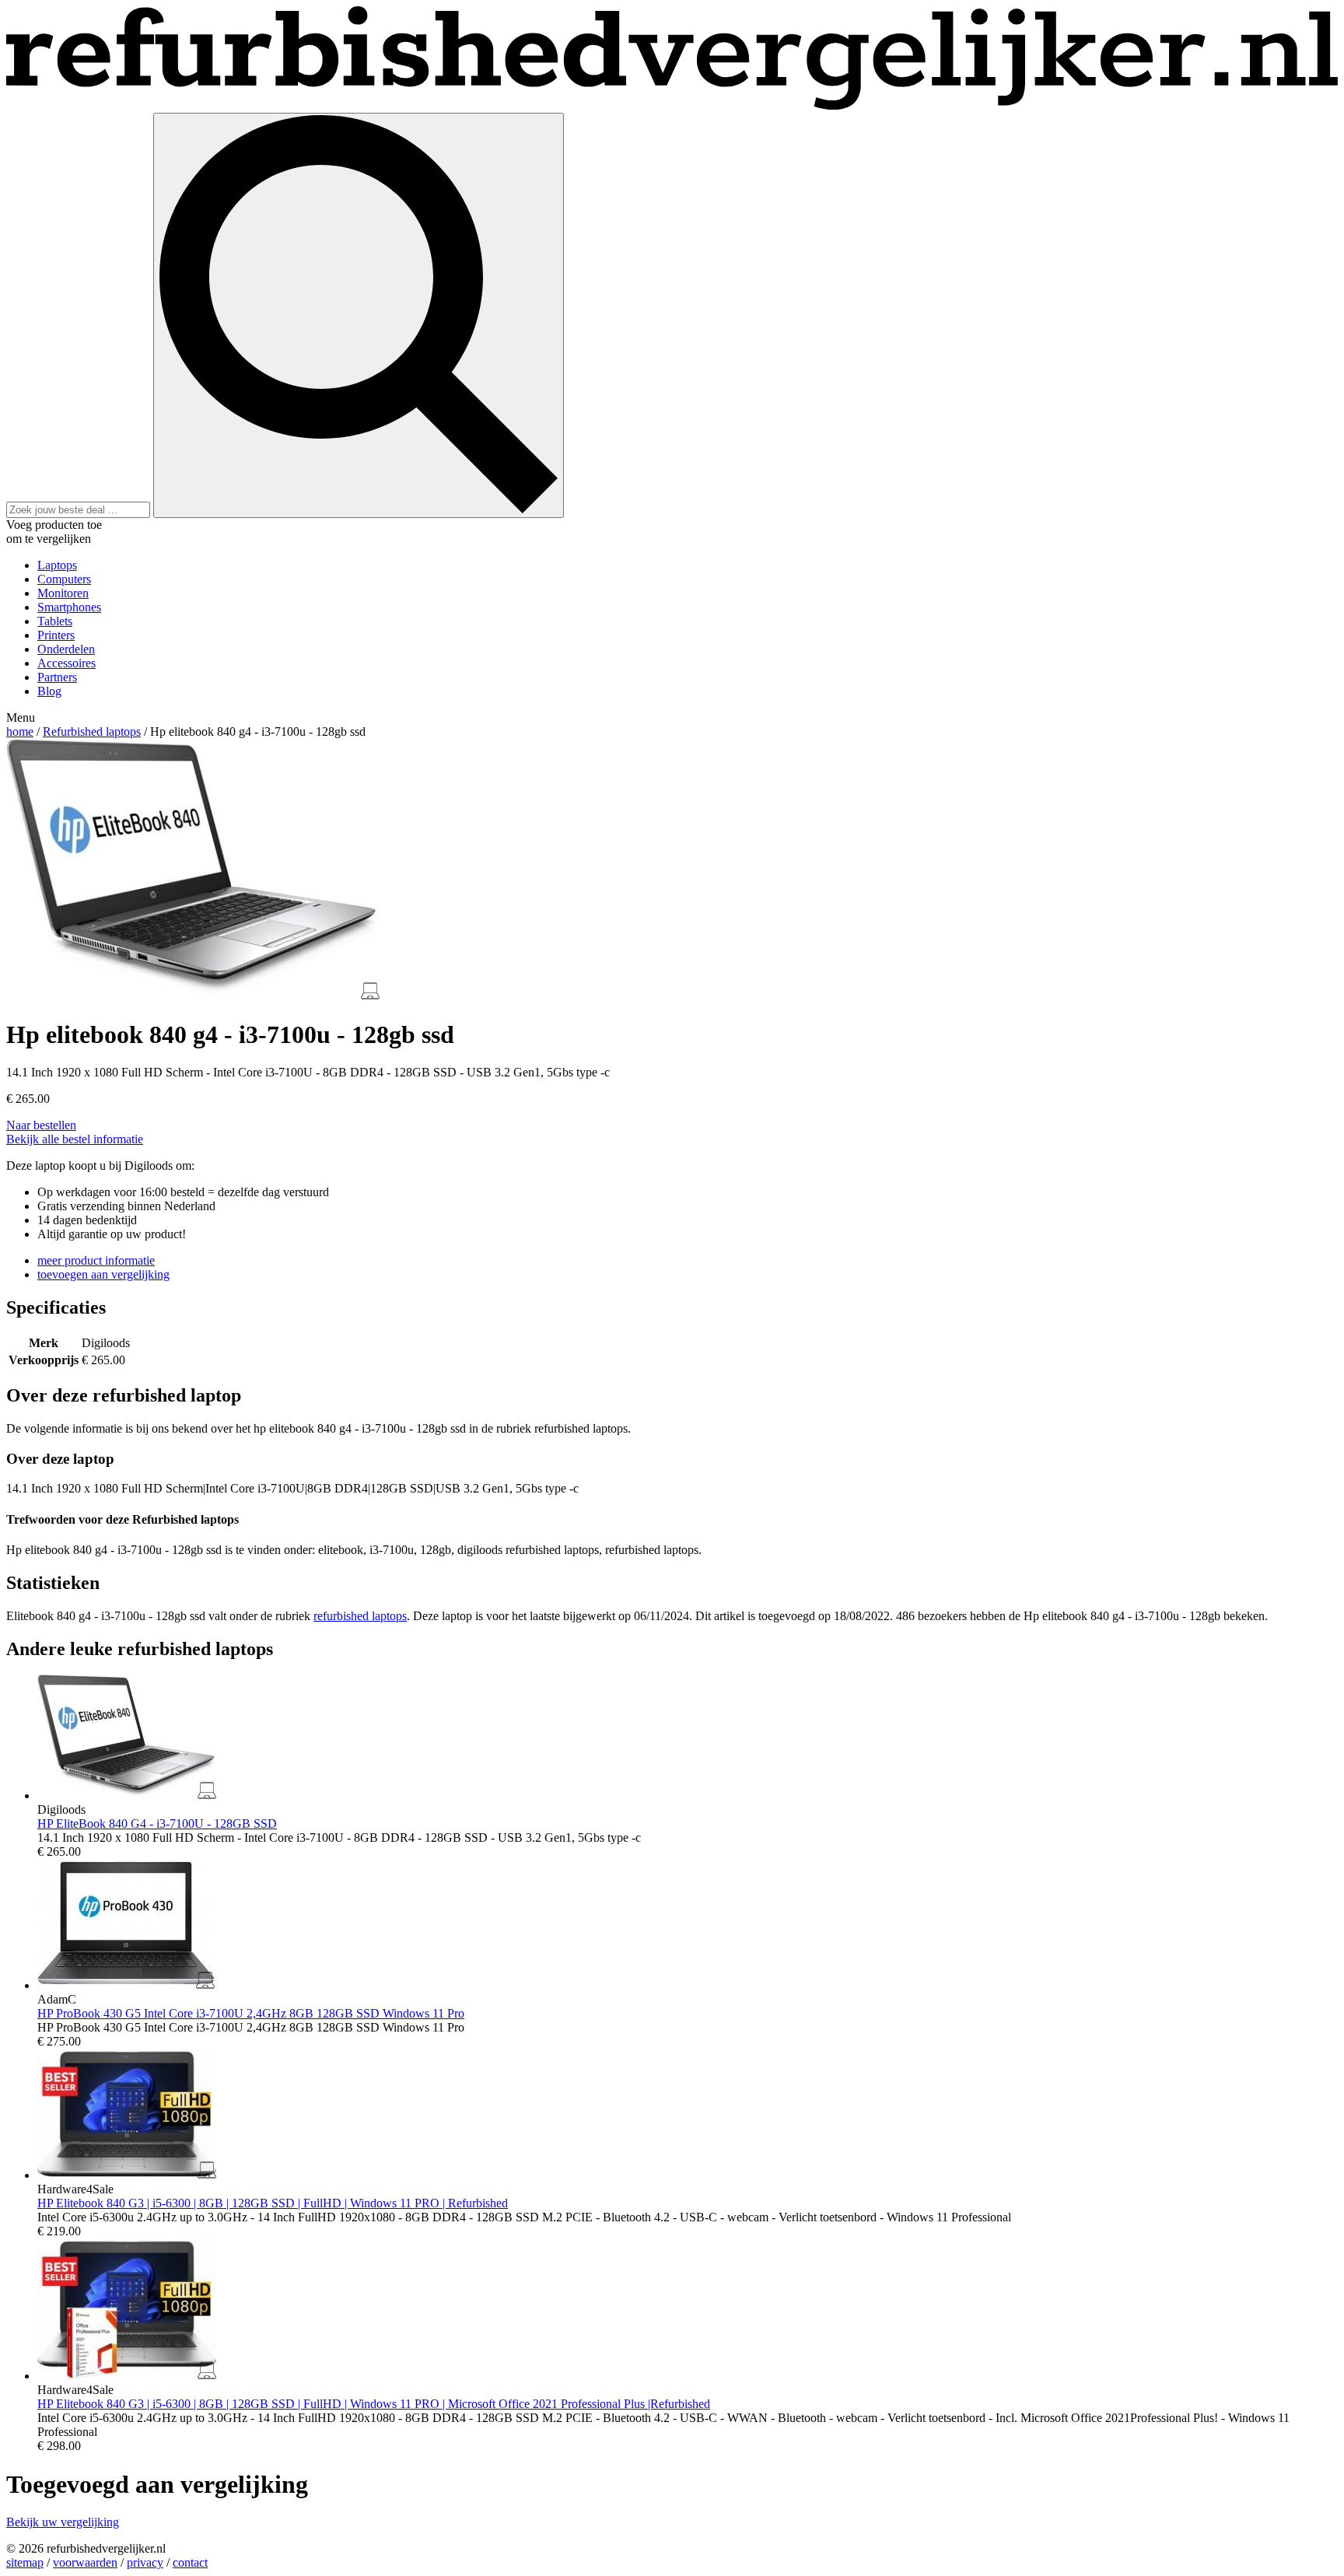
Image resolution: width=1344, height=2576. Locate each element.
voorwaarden (85, 2562)
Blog (49, 691)
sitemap (25, 2562)
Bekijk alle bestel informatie (75, 1139)
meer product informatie (96, 1260)
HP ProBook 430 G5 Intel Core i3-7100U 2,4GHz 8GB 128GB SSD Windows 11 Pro (251, 2013)
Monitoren (63, 593)
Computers (64, 579)
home (20, 731)
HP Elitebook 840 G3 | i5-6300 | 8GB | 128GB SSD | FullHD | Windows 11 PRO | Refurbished (273, 2203)
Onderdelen (66, 649)
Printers (56, 635)
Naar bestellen (41, 1125)
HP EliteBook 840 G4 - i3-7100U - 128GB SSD (157, 1823)
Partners (57, 677)
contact (190, 2562)
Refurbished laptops (92, 731)
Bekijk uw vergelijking (63, 2522)
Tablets (55, 621)
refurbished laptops (360, 1616)
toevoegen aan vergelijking (103, 1274)
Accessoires (66, 663)
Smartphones (69, 607)
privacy (145, 2562)
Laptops (57, 565)
